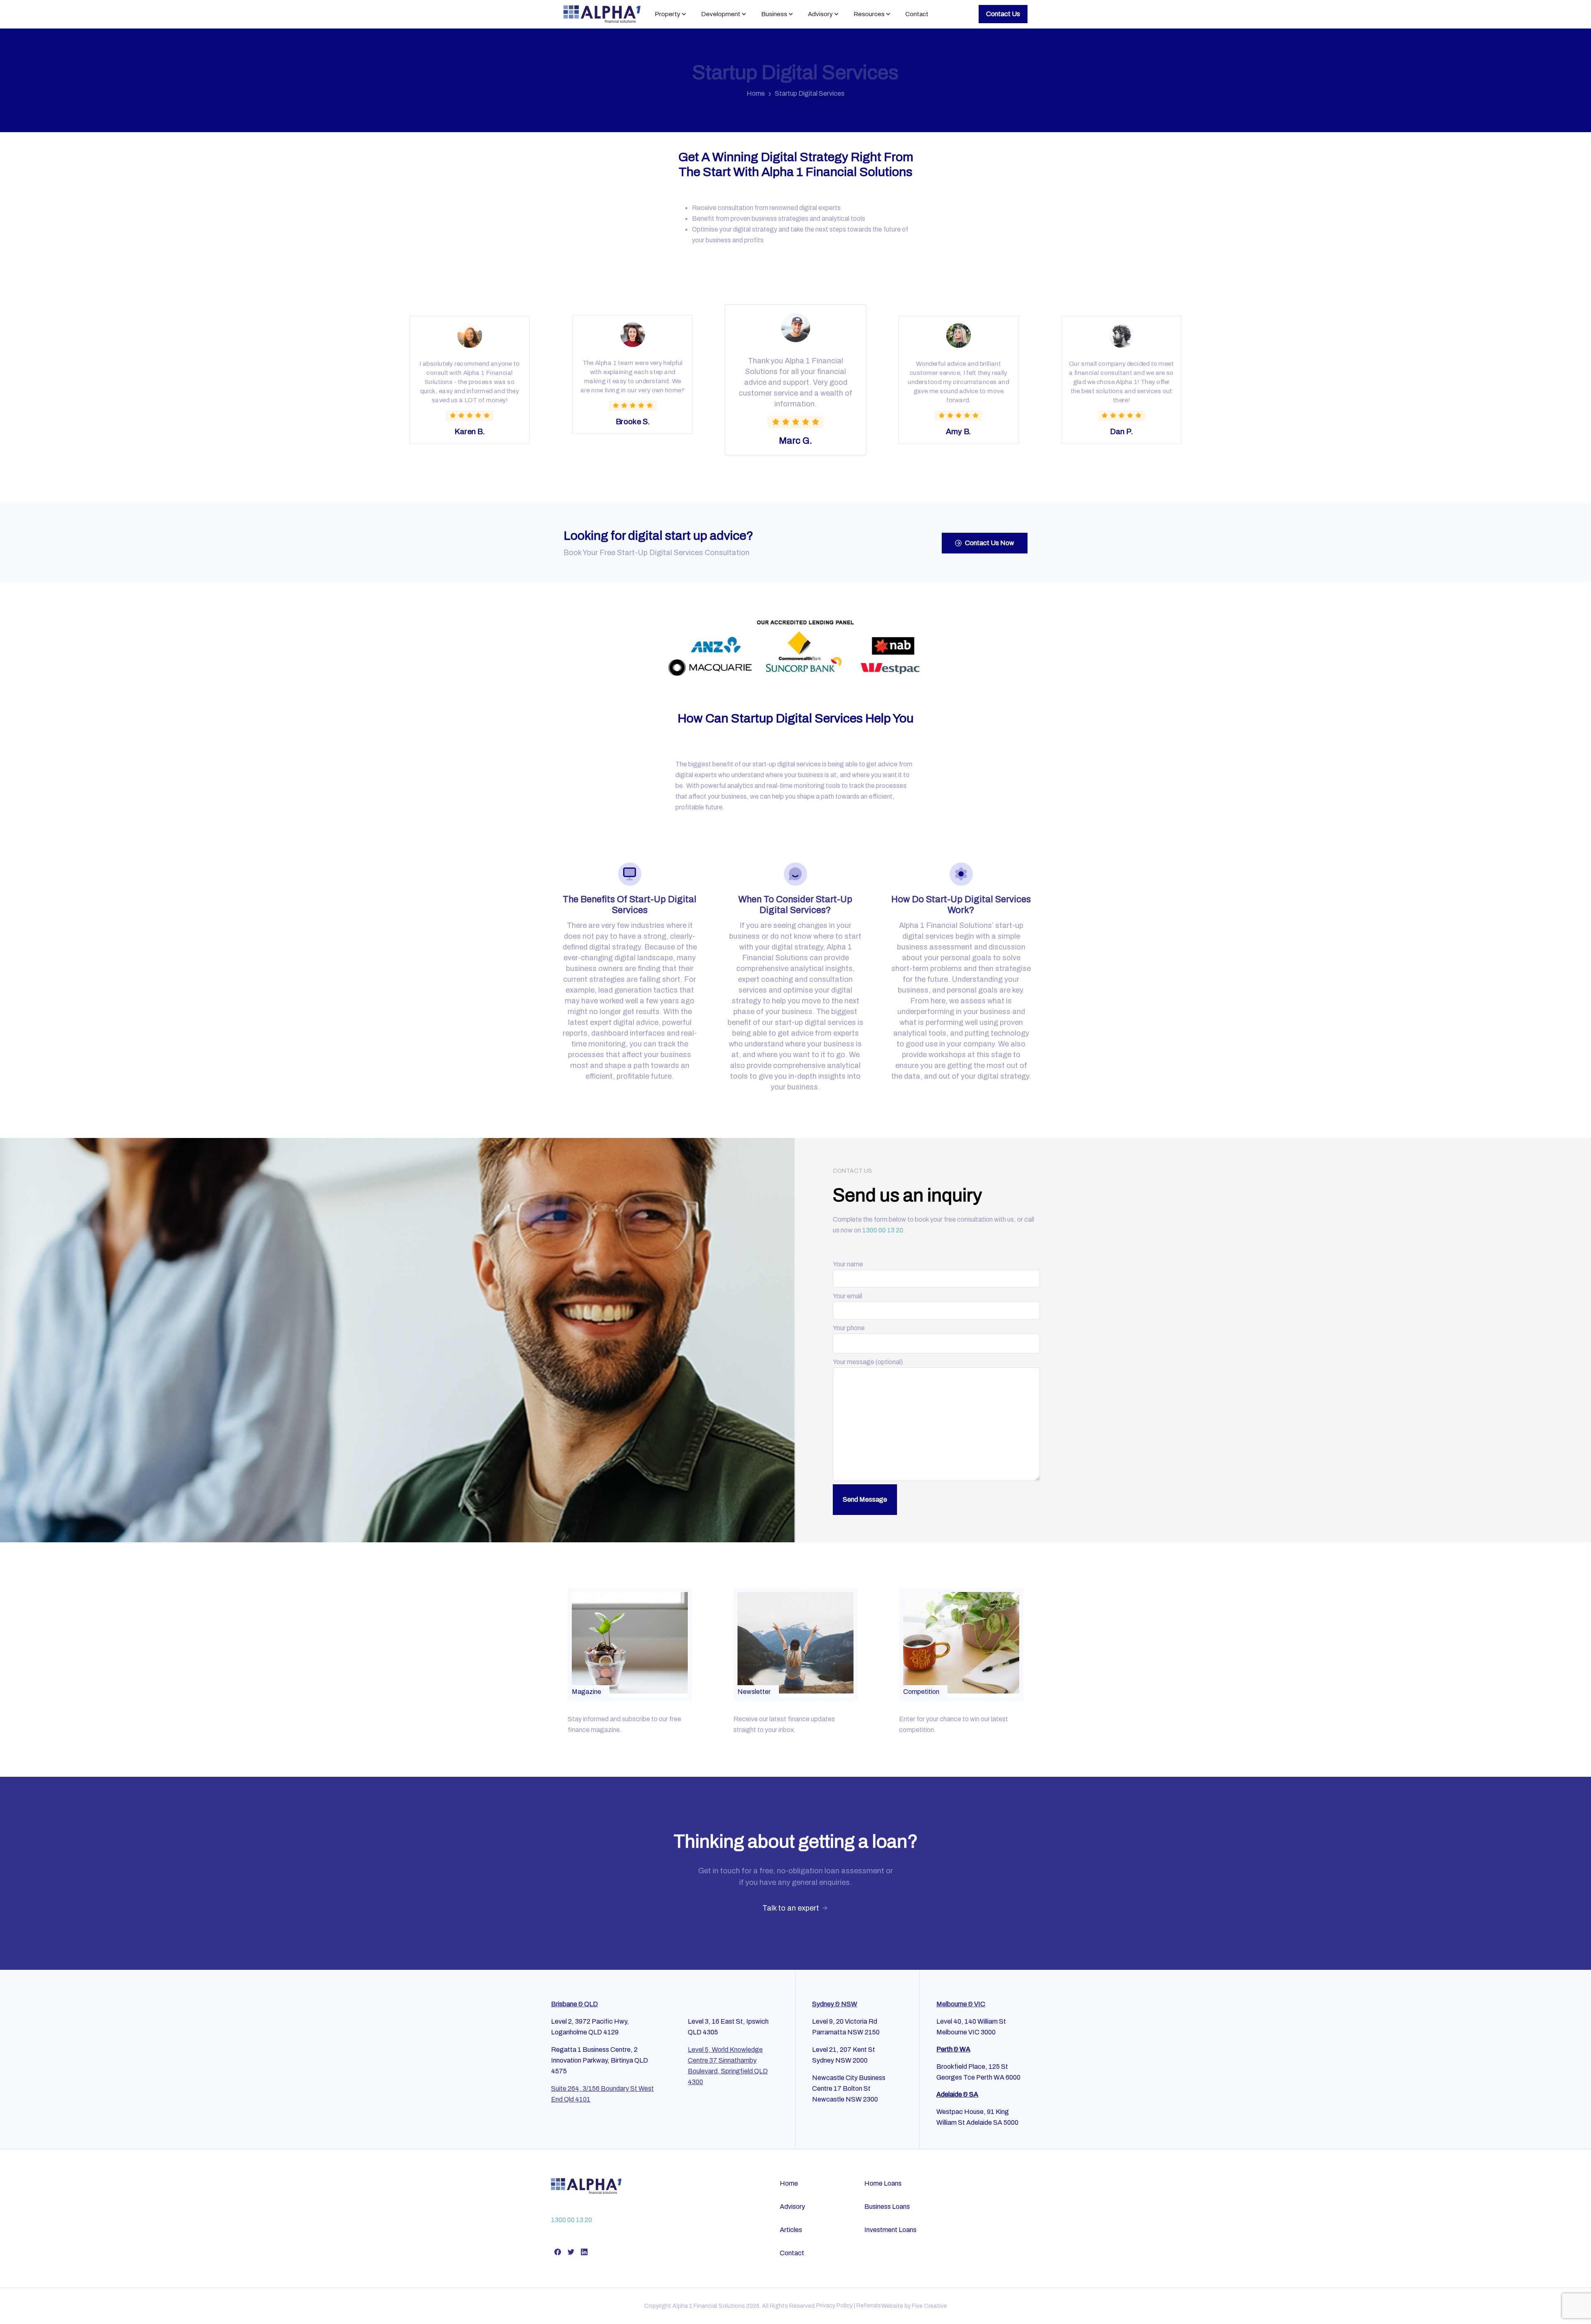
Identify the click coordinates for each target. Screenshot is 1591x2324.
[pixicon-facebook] (558, 2252)
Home (756, 93)
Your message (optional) (868, 1362)
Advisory (792, 2207)
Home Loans (883, 2183)
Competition (921, 1692)
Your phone (849, 1328)
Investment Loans (890, 2230)
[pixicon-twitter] (571, 2252)
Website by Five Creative (914, 2306)
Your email (847, 1296)
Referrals (869, 2306)
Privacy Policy (834, 2306)
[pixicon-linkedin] (584, 2252)
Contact (792, 2253)
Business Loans (887, 2207)
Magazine (586, 1692)
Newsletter (754, 1692)
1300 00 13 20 (883, 1230)
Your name (848, 1264)
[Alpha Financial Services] (586, 2186)
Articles (791, 2230)
